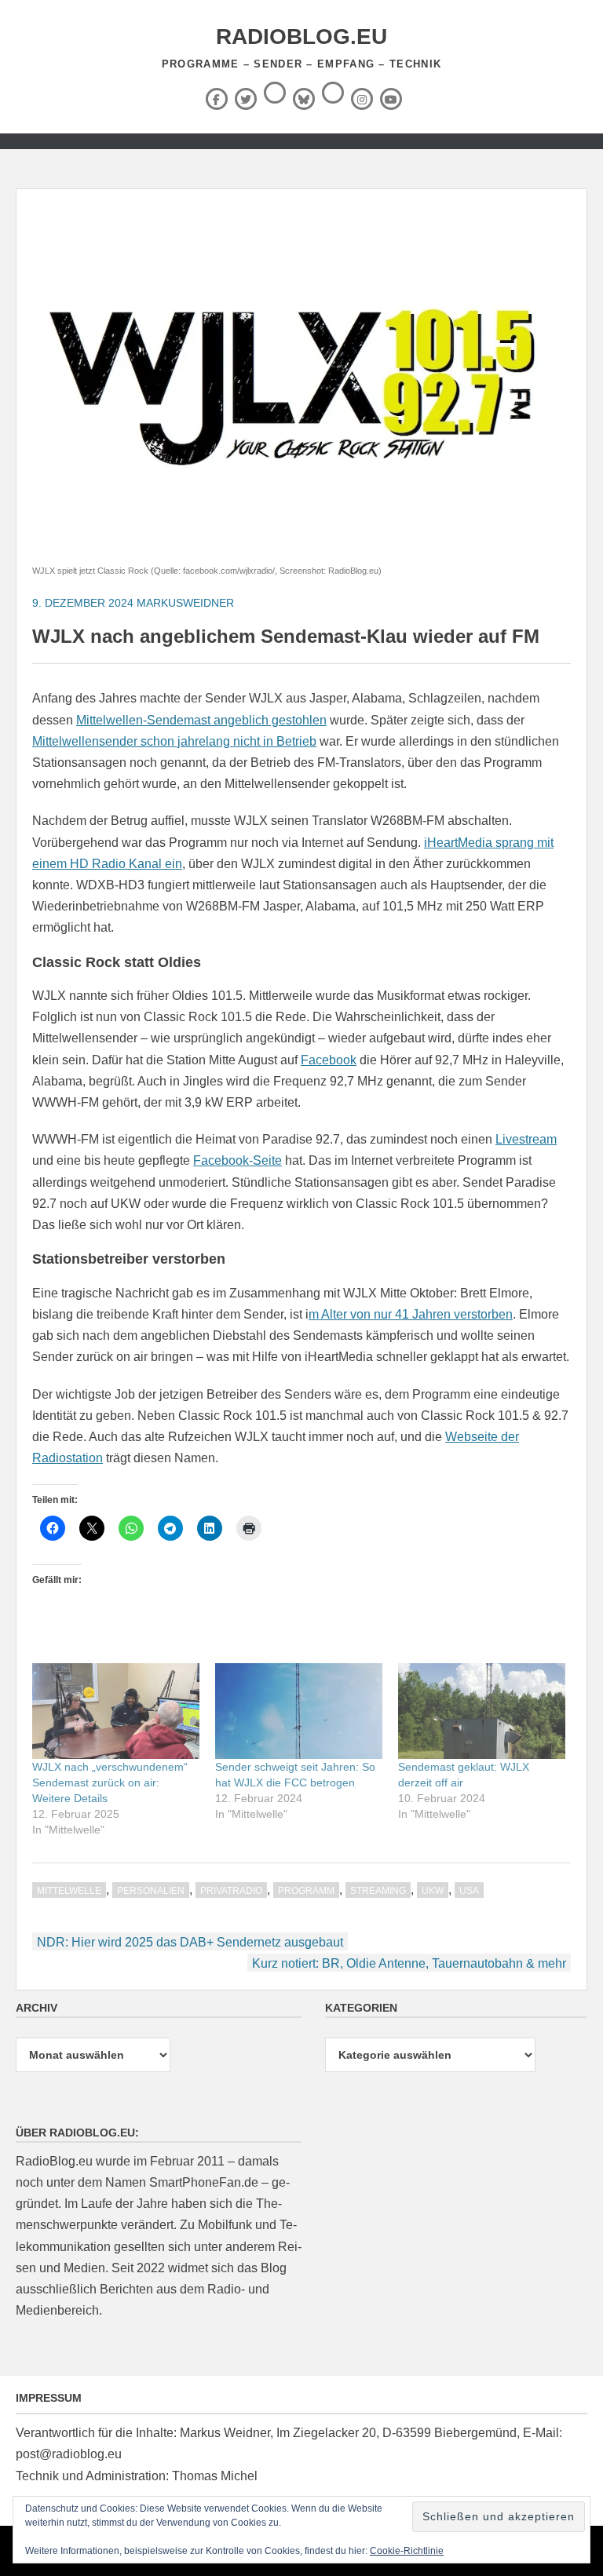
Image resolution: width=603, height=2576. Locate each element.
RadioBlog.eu (301, 36)
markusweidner (185, 603)
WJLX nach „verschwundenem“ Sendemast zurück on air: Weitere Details (110, 1782)
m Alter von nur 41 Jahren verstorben (411, 1314)
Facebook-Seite (238, 1160)
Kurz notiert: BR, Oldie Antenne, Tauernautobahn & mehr (409, 1963)
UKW (433, 1891)
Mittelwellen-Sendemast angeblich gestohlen (201, 720)
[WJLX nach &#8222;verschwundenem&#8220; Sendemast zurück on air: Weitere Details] (116, 1711)
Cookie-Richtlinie (407, 2551)
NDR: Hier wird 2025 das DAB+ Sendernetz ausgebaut (190, 1942)
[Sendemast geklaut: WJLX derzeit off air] (482, 1711)
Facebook (329, 1060)
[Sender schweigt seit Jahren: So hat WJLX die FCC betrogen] (299, 1711)
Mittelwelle (69, 1891)
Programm (306, 1891)
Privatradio (231, 1891)
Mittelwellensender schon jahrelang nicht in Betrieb (174, 741)
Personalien (151, 1891)
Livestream (526, 1139)
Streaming (378, 1891)
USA (469, 1891)
